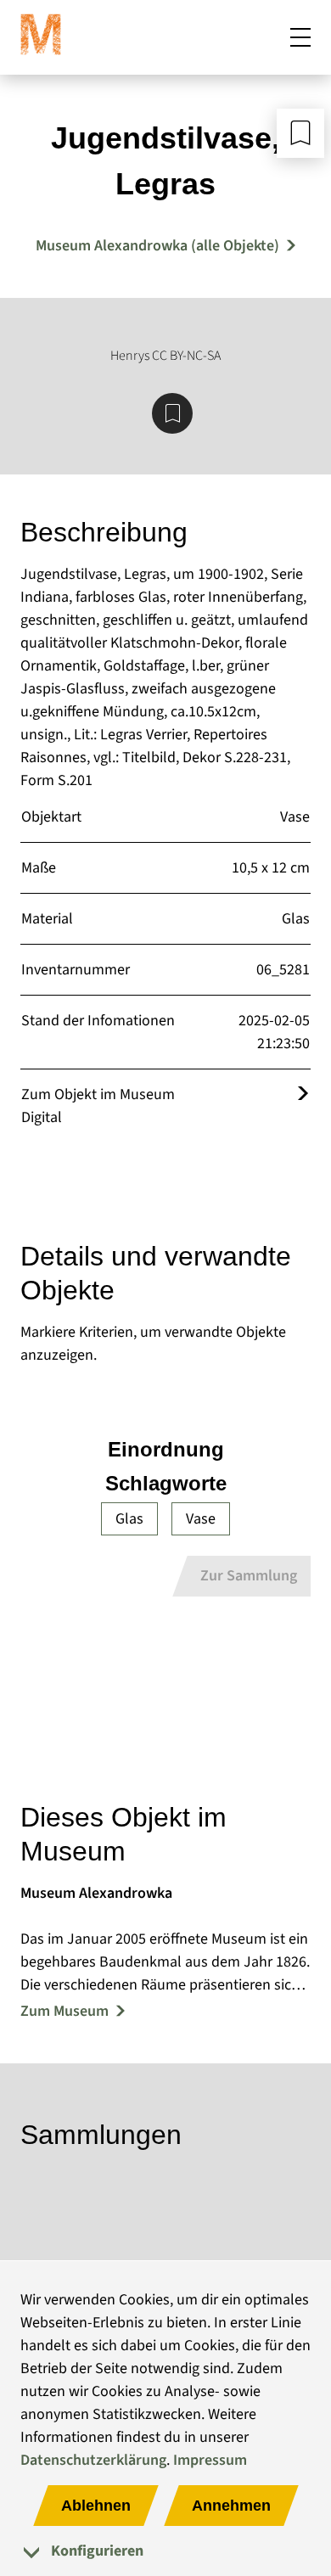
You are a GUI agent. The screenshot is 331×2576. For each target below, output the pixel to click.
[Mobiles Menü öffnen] (300, 37)
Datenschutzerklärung (93, 2460)
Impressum (210, 2460)
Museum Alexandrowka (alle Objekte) (157, 246)
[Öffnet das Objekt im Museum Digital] (303, 1094)
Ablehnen (96, 2506)
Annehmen (231, 2506)
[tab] (165, 2551)
